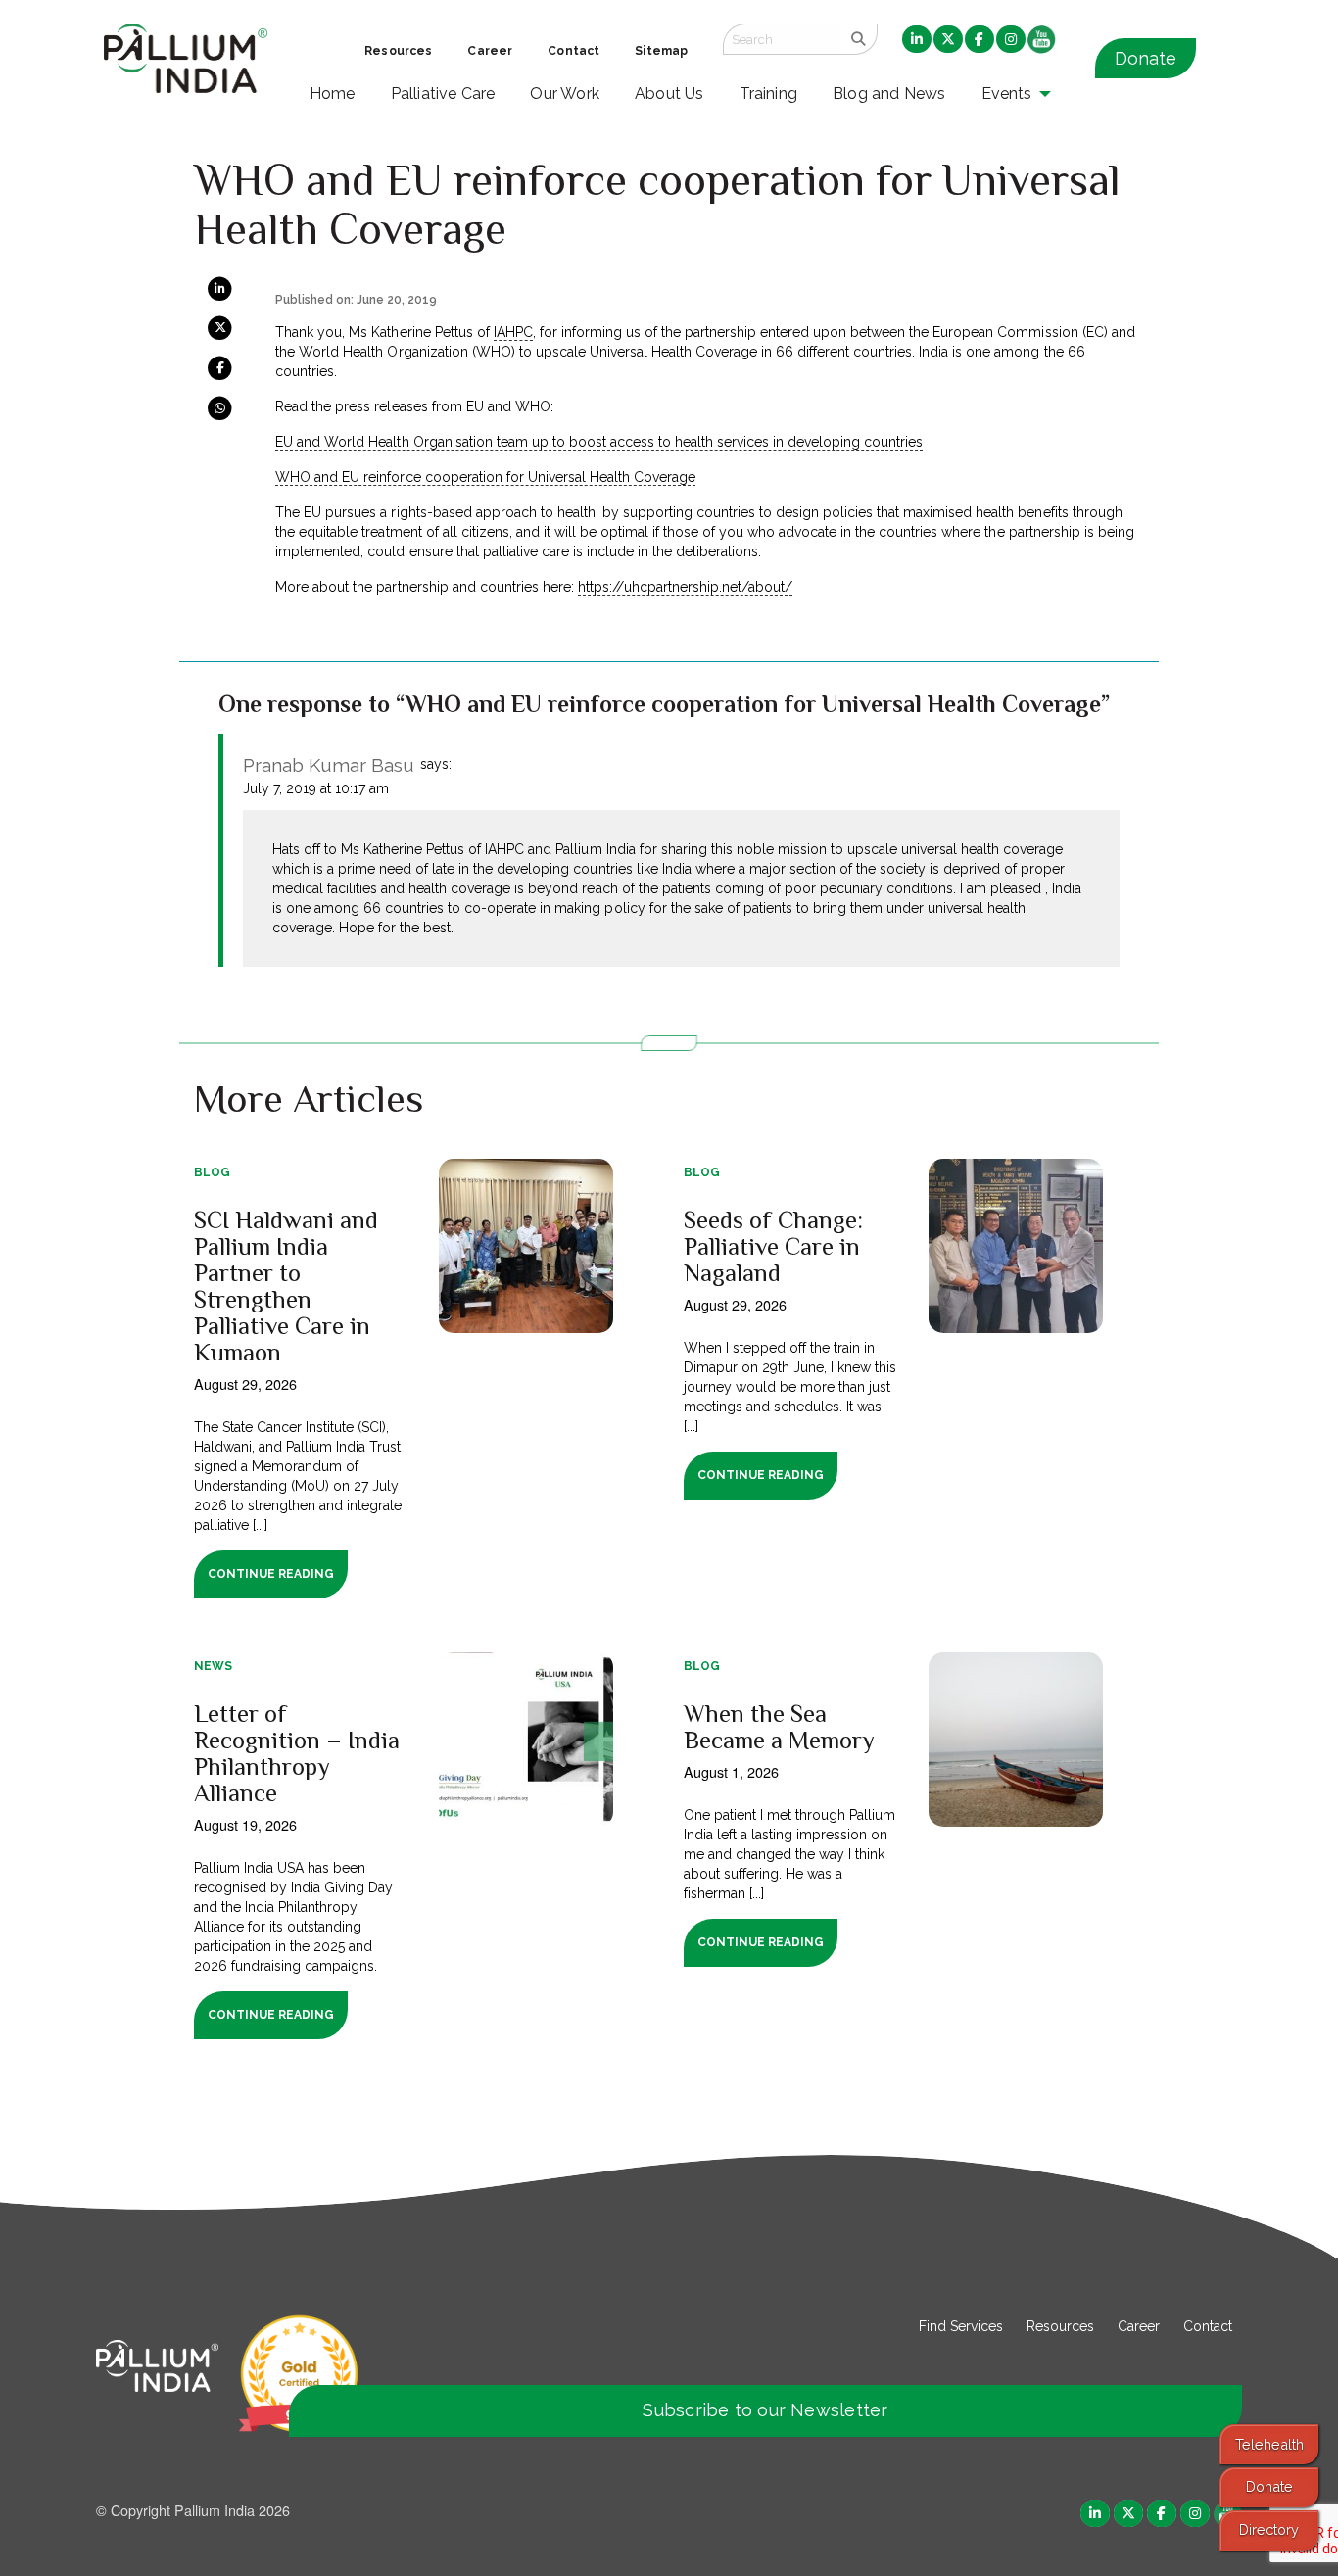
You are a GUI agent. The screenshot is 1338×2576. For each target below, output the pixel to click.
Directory (1269, 2529)
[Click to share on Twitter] (220, 327)
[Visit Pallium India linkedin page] (1095, 2512)
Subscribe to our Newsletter (765, 2410)
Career (1139, 2326)
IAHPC (513, 332)
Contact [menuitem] (573, 51)
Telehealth (1269, 2444)
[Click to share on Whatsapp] (220, 406)
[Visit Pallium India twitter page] (1128, 2512)
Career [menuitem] (490, 51)
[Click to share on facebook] (220, 367)
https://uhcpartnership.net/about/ (685, 587)
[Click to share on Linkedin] (220, 288)
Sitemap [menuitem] (661, 51)
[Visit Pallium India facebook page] (1162, 2512)
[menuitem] (917, 40)
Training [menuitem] (769, 94)
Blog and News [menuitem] (889, 94)
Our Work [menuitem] (565, 94)
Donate (1146, 58)
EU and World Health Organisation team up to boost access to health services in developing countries (599, 442)
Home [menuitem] (333, 94)
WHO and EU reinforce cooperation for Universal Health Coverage (485, 477)
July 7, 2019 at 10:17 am (316, 788)
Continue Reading (271, 1574)
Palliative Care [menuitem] (443, 94)
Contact (1208, 2326)
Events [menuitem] (1007, 94)
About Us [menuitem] (669, 94)
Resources (1060, 2326)
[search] (859, 39)
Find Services (961, 2326)
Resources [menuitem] (398, 51)
